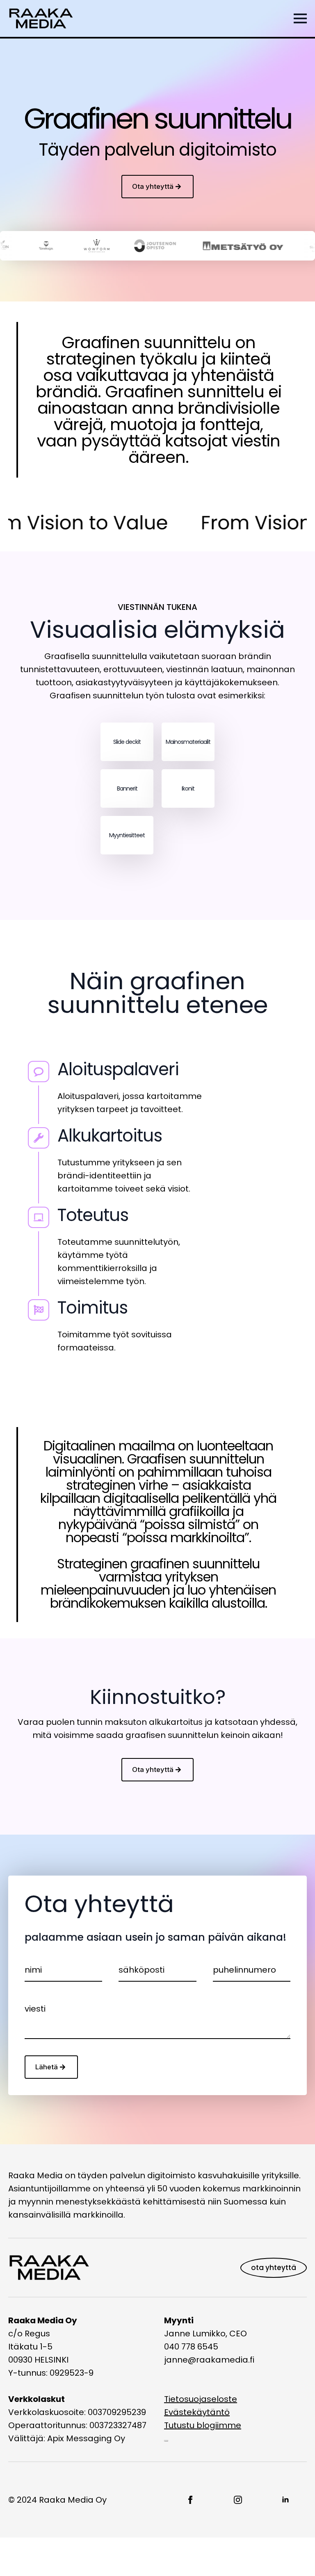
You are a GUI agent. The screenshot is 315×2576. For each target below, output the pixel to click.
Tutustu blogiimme (203, 2425)
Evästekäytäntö (197, 2412)
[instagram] (238, 2500)
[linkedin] (285, 2500)
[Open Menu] (300, 18)
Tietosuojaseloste (201, 2399)
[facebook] (190, 2500)
